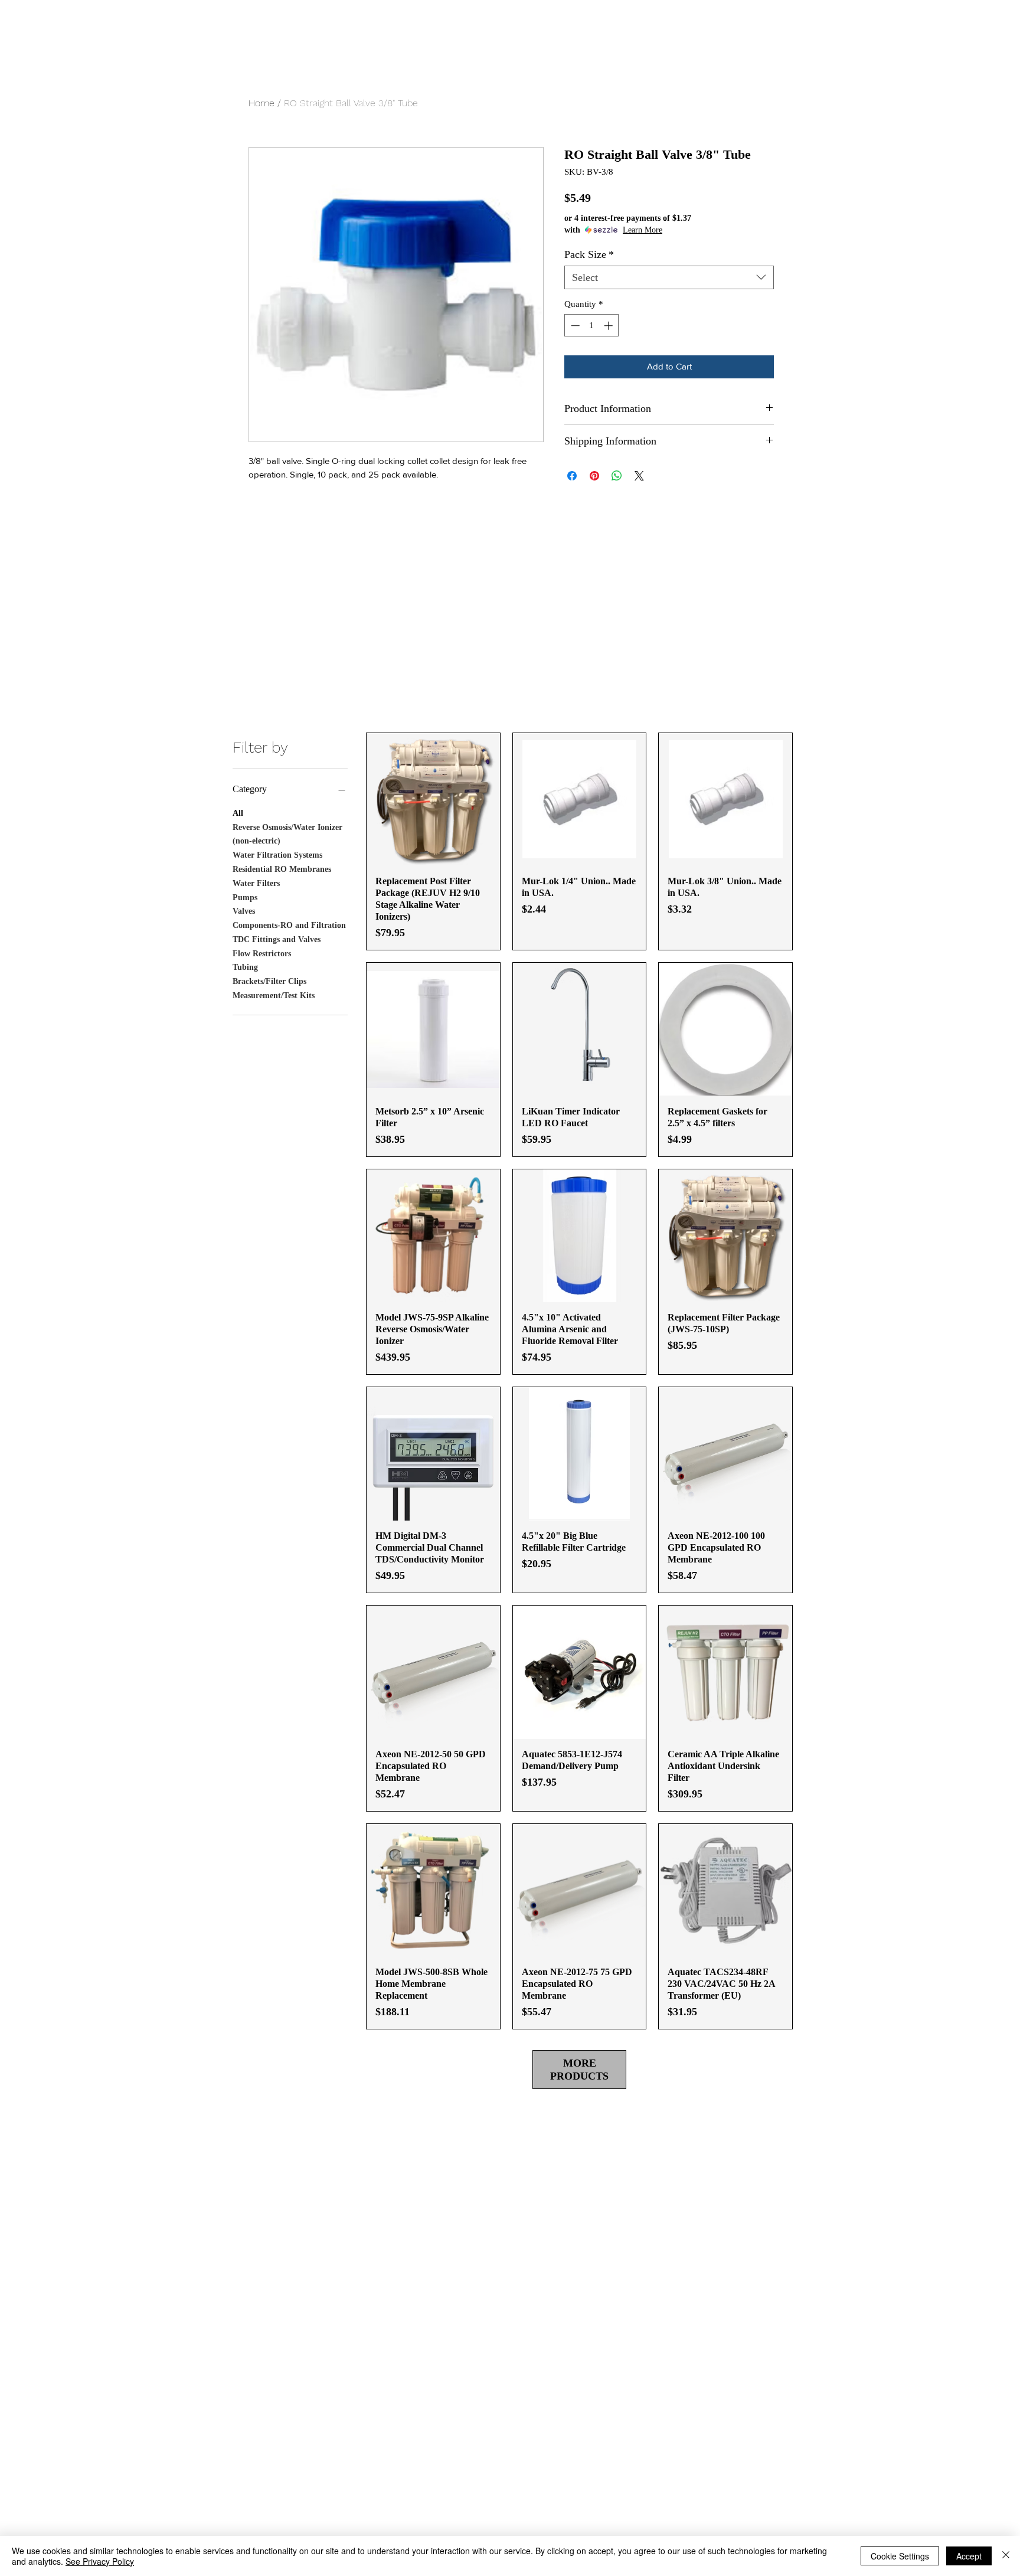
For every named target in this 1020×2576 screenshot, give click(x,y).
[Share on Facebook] (572, 476)
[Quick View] (433, 800)
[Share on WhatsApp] (617, 476)
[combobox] (669, 277)
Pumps (245, 898)
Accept (969, 2556)
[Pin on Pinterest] (594, 476)
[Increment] (609, 326)
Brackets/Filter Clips (269, 981)
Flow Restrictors (262, 954)
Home (261, 103)
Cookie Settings (900, 2556)
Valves (244, 911)
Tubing (245, 967)
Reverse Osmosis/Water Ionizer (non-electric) (287, 834)
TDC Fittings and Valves (277, 939)
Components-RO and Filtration (289, 925)
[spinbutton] (592, 326)
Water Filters (256, 883)
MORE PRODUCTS (579, 2070)
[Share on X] (639, 476)
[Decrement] (574, 326)
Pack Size (589, 254)
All (238, 813)
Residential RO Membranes (282, 869)
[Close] (1006, 2556)
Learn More (643, 230)
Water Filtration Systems (277, 855)
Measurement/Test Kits (274, 996)
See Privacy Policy (100, 2561)
